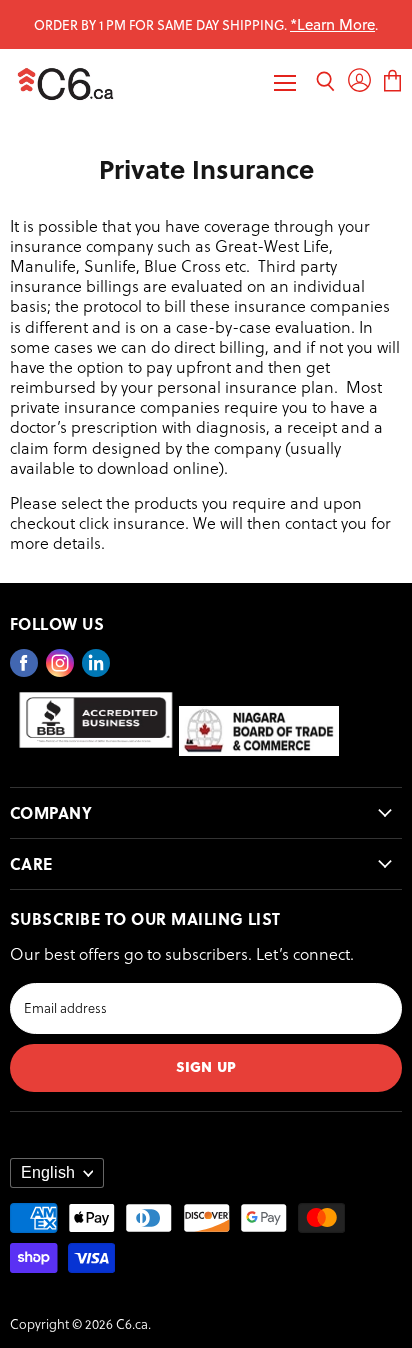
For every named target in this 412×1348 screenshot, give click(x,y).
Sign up (206, 1065)
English (48, 1172)
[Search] (325, 83)
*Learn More (332, 24)
